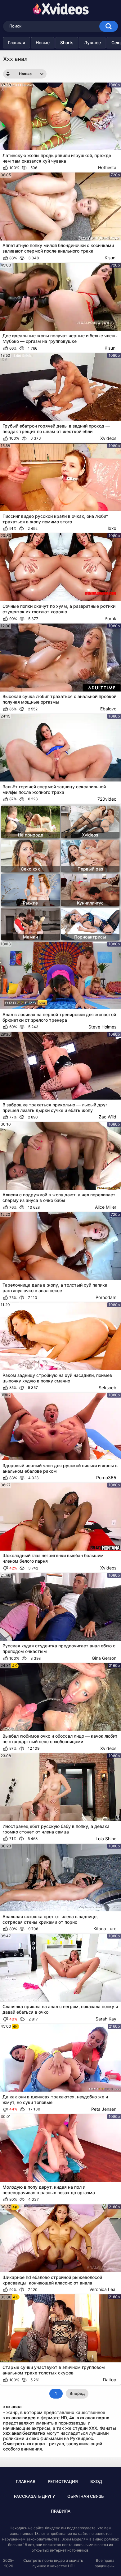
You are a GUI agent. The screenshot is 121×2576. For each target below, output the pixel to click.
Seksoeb (108, 1388)
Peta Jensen (104, 2109)
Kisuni (110, 258)
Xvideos (108, 438)
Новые (43, 43)
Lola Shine (106, 1839)
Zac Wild (108, 1117)
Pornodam (106, 1297)
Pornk (110, 618)
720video (107, 799)
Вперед (77, 2393)
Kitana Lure (105, 1929)
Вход (96, 2481)
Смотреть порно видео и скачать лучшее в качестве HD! (53, 2563)
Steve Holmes (102, 1027)
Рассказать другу (34, 2496)
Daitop (110, 2380)
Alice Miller (106, 1207)
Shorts (67, 43)
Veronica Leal (103, 2289)
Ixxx (112, 528)
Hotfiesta (107, 167)
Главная (16, 43)
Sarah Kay (106, 2019)
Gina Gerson (104, 1658)
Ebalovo (108, 709)
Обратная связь (86, 2496)
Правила (61, 2511)
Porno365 (106, 1477)
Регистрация (63, 2481)
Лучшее (92, 43)
